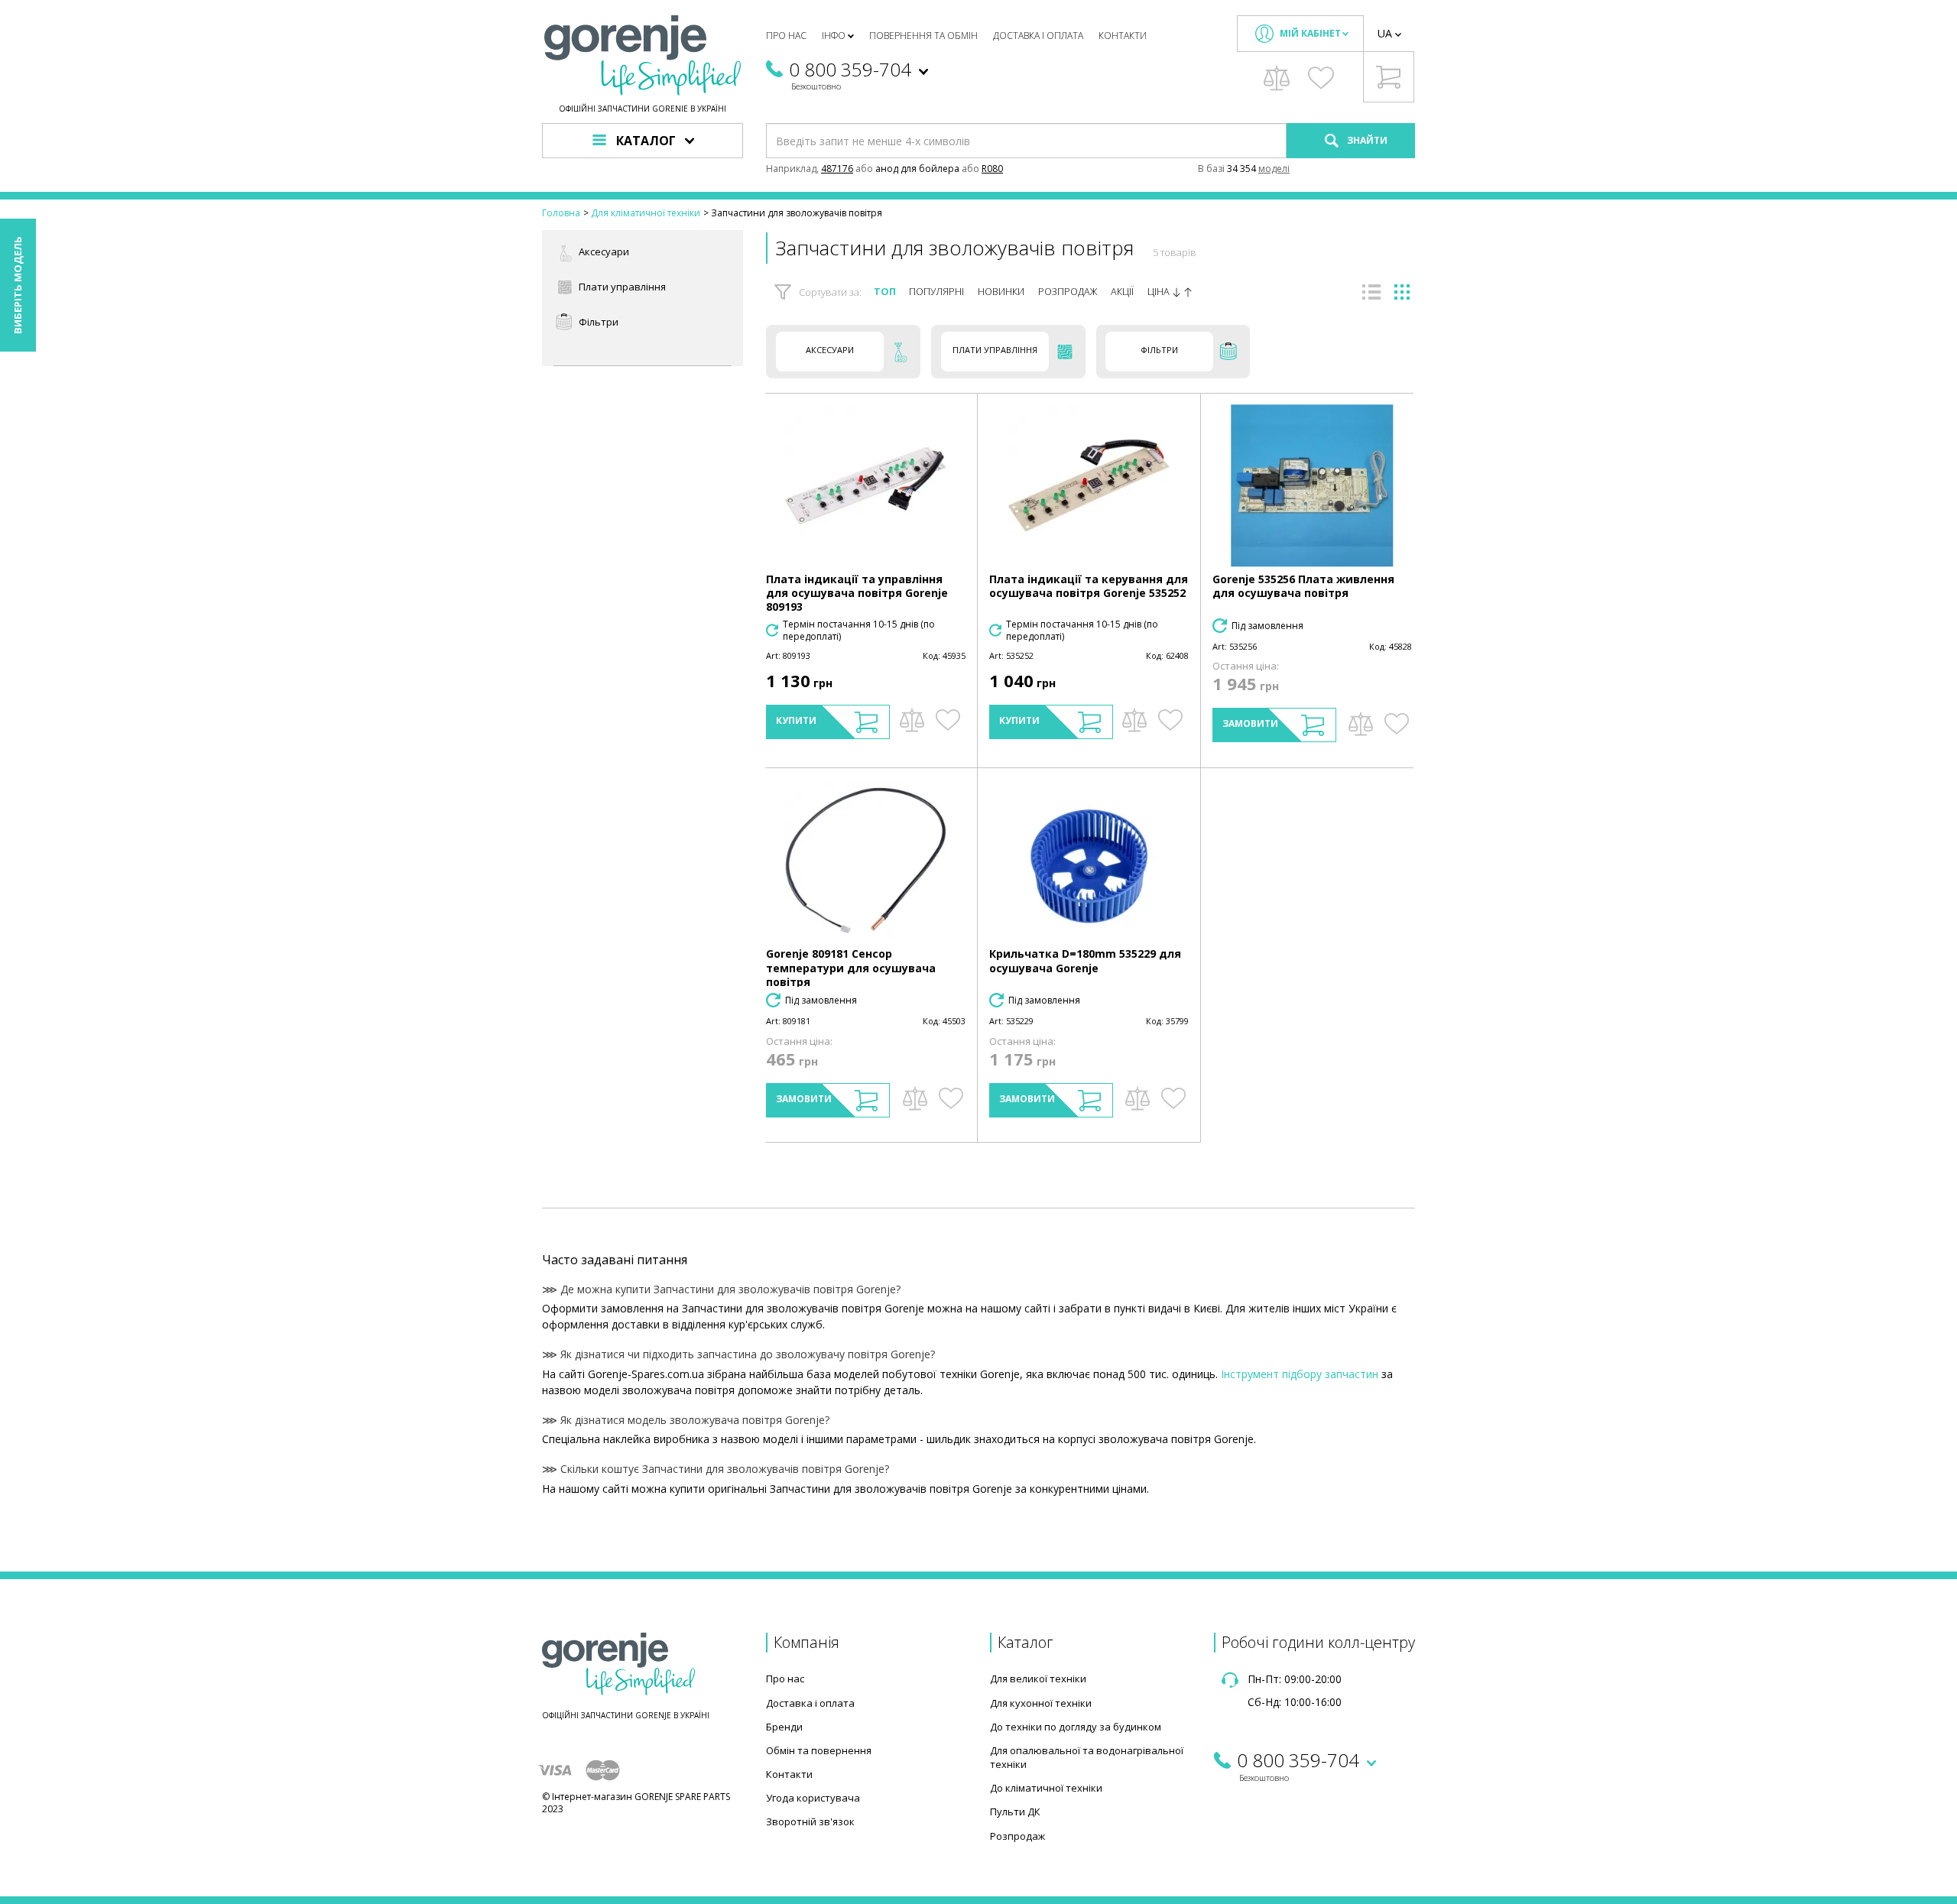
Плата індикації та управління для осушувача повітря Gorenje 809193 (857, 593)
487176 (837, 169)
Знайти (1366, 140)
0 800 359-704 (850, 69)
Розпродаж (1068, 292)
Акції (1122, 292)
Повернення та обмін (923, 36)
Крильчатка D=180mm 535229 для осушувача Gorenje (1085, 960)
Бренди (784, 1727)
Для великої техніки (1038, 1679)
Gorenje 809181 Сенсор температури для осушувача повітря (851, 967)
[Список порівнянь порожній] (1277, 78)
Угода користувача (813, 1798)
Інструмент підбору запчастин (1300, 1374)
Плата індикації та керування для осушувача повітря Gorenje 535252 (1089, 586)
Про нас (786, 36)
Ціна (1160, 292)
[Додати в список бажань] (948, 720)
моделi (1274, 169)
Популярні (936, 292)
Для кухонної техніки (1041, 1703)
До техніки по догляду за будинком (1076, 1727)
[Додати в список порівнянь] (912, 720)
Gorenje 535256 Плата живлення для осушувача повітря (1303, 586)
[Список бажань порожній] (1321, 78)
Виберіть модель (18, 285)
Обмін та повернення (819, 1750)
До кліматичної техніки (1046, 1788)
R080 (992, 169)
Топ (885, 292)
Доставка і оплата (1038, 36)
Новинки (1001, 292)
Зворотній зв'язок (810, 1821)
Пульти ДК (1015, 1812)
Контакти (1123, 36)
